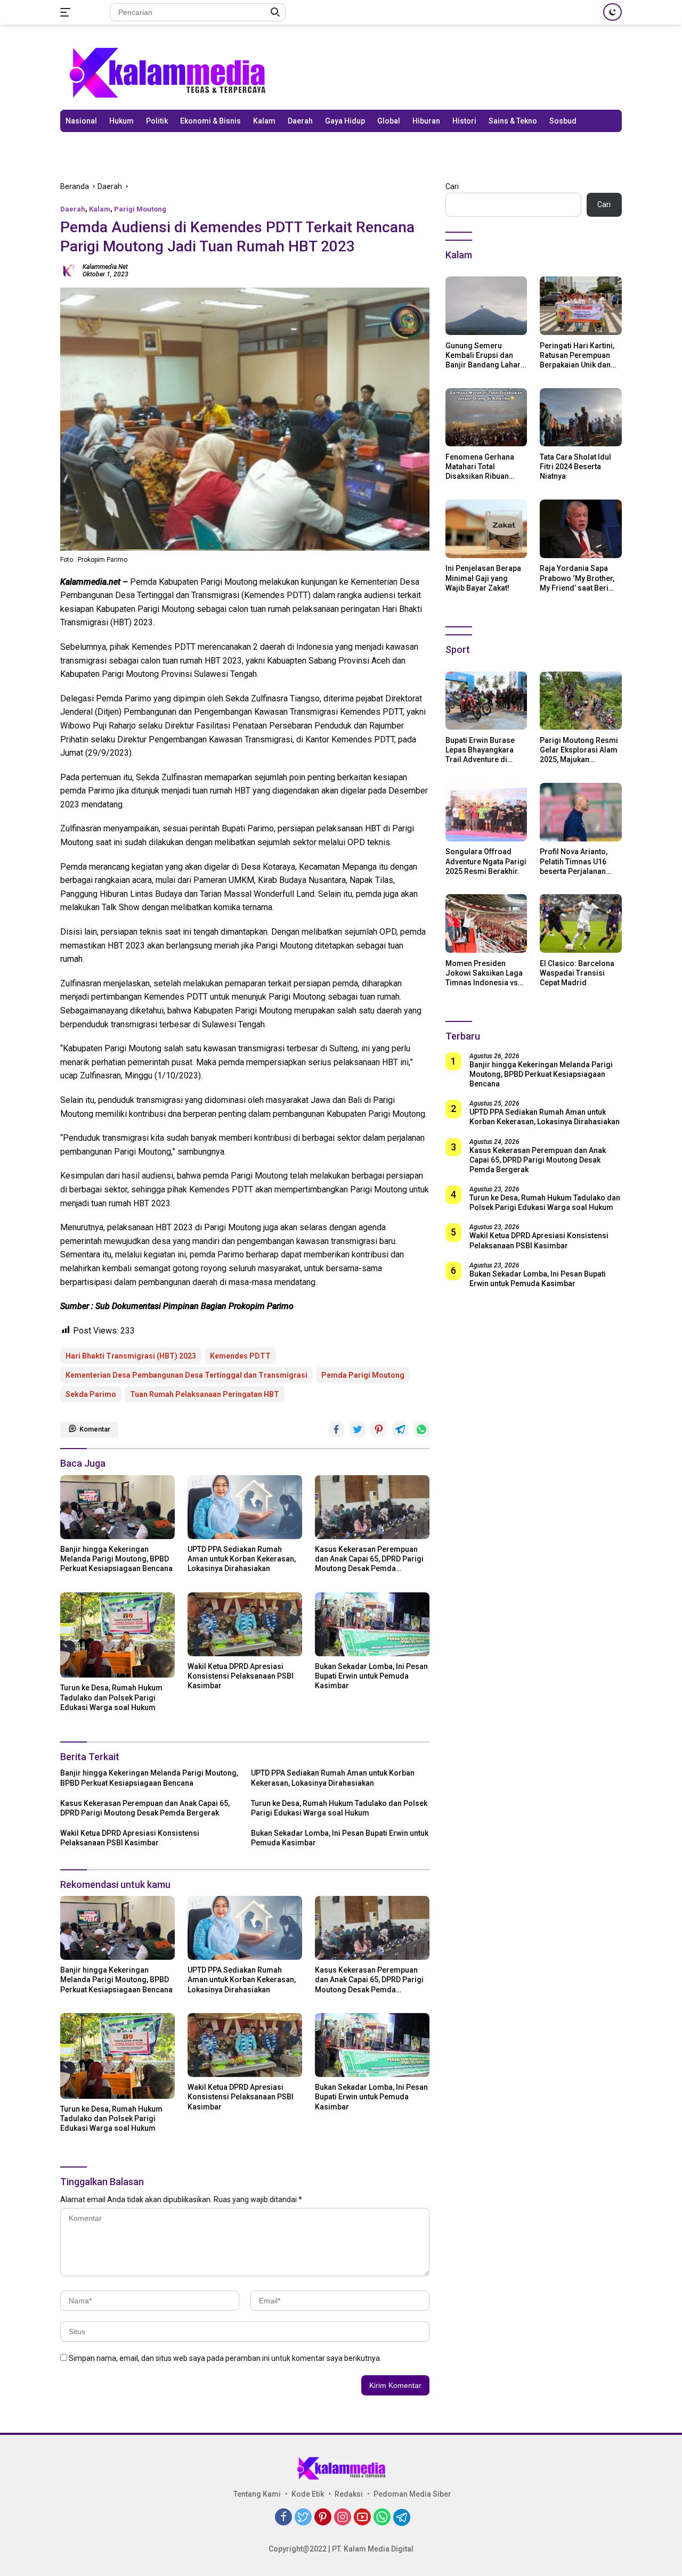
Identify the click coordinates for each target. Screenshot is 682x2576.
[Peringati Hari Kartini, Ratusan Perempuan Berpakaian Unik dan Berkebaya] (581, 306)
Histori (464, 121)
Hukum (121, 121)
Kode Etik (308, 2494)
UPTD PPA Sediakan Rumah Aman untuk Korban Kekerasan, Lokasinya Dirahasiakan (242, 1559)
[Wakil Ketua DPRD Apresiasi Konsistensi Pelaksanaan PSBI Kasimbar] (245, 1624)
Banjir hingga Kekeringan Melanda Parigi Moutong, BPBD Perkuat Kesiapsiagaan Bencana (116, 1559)
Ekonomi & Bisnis (210, 121)
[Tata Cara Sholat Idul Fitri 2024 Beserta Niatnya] (581, 418)
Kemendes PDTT (240, 1356)
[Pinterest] (323, 2518)
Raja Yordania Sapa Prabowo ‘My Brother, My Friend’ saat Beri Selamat (577, 578)
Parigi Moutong (140, 209)
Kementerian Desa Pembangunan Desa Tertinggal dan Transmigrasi (186, 1375)
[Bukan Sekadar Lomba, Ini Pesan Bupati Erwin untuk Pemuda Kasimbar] (372, 1624)
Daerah (300, 121)
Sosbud (563, 121)
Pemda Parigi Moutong (363, 1375)
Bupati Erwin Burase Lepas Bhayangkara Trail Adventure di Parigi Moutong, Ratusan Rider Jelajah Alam (484, 750)
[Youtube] (362, 2518)
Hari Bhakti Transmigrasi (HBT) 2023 (131, 1356)
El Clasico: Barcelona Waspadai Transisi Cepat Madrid (577, 972)
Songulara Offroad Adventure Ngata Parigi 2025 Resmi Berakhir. (486, 861)
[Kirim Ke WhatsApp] (421, 1429)
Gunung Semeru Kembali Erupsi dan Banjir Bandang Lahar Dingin (483, 355)
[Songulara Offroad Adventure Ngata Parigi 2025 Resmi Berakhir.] (486, 812)
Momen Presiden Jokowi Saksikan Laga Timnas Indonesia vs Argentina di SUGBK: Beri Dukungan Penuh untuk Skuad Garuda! (484, 973)
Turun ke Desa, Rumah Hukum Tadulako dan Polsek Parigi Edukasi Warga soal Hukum (111, 1697)
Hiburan (426, 121)
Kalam (264, 121)
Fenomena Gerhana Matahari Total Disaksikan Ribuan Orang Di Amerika (480, 467)
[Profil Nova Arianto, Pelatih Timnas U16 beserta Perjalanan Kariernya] (581, 812)
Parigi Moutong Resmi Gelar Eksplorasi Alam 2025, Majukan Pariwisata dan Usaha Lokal (579, 750)
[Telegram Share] (400, 1429)
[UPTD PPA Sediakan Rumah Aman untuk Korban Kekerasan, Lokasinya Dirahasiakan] (245, 1507)
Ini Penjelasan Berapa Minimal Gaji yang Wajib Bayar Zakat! (483, 578)
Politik (157, 121)
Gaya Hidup (345, 121)
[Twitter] (303, 2518)
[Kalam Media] (167, 72)
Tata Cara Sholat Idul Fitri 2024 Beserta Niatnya (575, 466)
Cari (452, 186)
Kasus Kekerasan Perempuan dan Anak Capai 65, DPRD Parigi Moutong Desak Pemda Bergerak (369, 1559)
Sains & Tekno (513, 121)
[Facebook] (283, 2518)
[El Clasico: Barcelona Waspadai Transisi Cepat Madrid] (581, 923)
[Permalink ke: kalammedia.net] (69, 269)
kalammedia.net (105, 267)
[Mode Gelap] (612, 12)
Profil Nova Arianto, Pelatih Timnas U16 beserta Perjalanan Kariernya (574, 862)
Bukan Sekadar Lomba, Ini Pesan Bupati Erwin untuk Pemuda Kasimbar (371, 1676)
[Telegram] (402, 2517)
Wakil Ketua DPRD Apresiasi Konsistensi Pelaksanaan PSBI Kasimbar (241, 1676)
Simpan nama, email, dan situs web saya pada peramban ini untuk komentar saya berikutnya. (225, 2358)
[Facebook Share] (336, 1429)
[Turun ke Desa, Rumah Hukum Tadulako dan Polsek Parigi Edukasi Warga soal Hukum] (117, 1635)
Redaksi (349, 2494)
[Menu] (67, 12)
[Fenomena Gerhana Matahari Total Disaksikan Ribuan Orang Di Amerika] (486, 418)
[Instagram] (343, 2518)
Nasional (81, 121)
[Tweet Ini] (358, 1429)
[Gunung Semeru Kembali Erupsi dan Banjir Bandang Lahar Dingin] (486, 306)
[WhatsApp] (382, 2518)
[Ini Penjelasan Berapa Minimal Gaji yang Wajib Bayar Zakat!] (486, 529)
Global (389, 121)
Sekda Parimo (91, 1394)
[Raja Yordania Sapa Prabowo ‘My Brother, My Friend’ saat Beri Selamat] (581, 529)
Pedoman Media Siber (412, 2494)
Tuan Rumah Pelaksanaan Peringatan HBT (205, 1394)
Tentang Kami (257, 2494)
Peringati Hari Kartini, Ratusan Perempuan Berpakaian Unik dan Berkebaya (577, 355)
